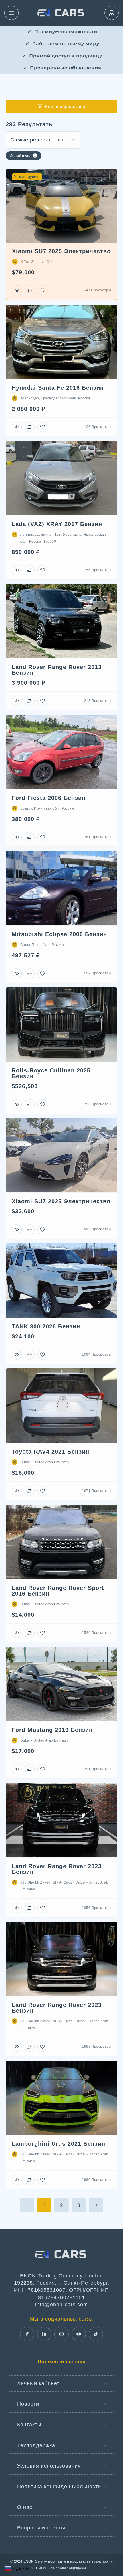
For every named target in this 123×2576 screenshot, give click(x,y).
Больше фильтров (65, 106)
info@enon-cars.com (61, 2305)
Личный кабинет (38, 2383)
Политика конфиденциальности (59, 2487)
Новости (28, 2404)
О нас (25, 2507)
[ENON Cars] (61, 13)
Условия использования (49, 2466)
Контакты (29, 2425)
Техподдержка (36, 2445)
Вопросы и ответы (41, 2528)
